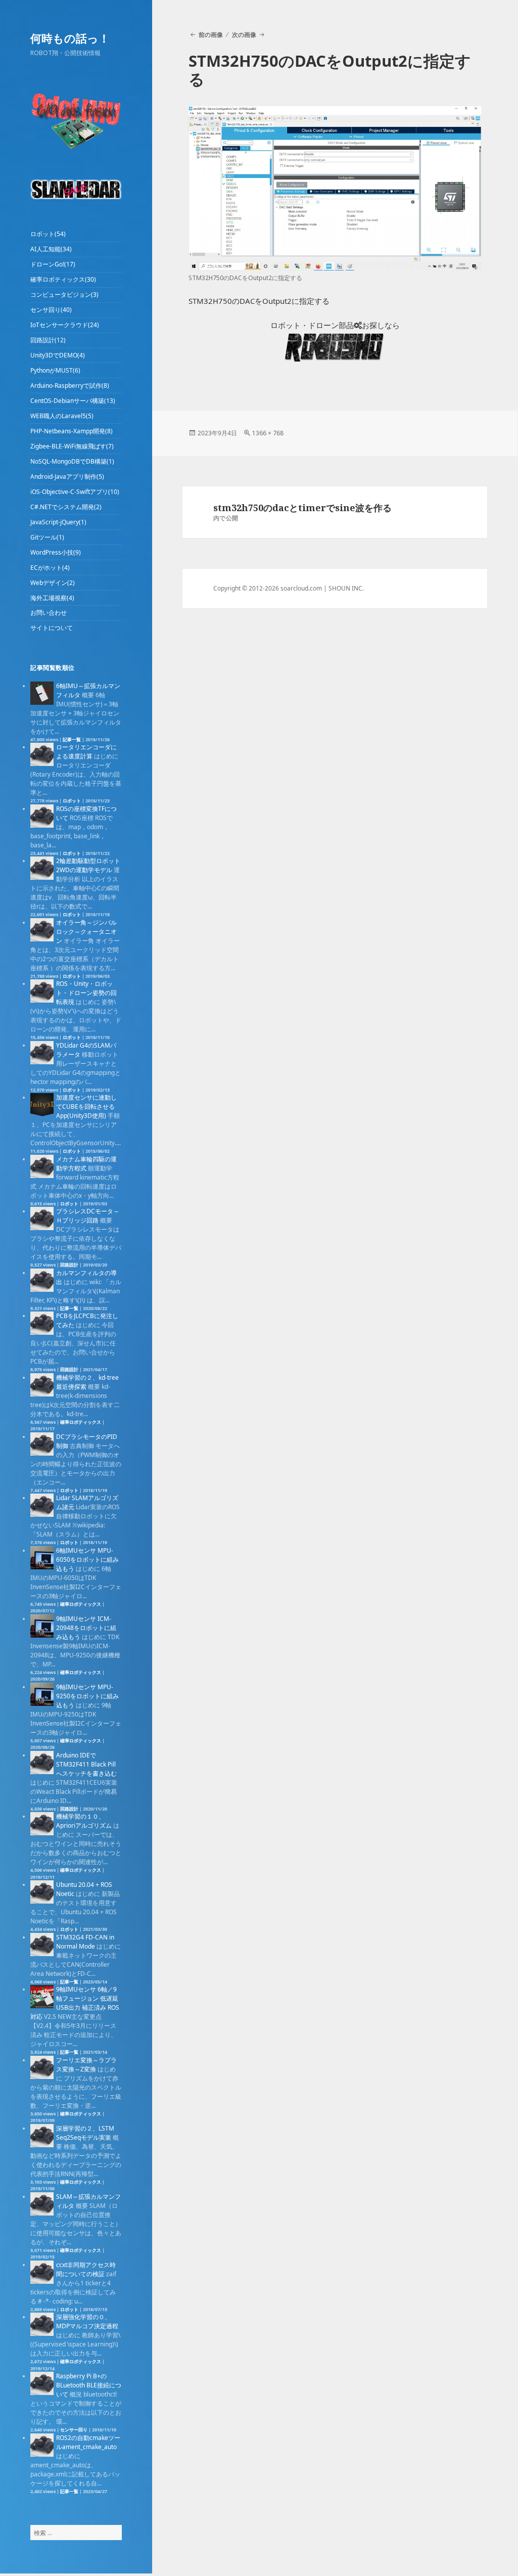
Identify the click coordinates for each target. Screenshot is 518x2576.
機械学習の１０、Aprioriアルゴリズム (84, 1821)
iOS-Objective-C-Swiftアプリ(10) (75, 492)
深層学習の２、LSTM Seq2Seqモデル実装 (85, 2133)
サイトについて (52, 628)
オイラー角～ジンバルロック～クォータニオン (86, 932)
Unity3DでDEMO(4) (58, 355)
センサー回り (74, 2430)
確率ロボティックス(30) (63, 279)
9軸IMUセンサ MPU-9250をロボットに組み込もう (87, 1696)
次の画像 (244, 35)
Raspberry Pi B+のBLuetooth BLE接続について (89, 2385)
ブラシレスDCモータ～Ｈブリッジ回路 (88, 1216)
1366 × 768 (268, 433)
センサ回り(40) (51, 310)
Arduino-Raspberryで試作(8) (70, 386)
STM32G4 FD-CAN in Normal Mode (85, 1942)
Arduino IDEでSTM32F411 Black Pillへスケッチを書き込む (86, 1764)
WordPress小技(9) (56, 552)
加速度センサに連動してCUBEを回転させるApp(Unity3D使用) (86, 1106)
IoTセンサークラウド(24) (65, 325)
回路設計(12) (48, 340)
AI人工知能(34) (51, 249)
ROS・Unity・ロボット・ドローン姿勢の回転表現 (86, 993)
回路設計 (69, 1265)
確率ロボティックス (81, 1422)
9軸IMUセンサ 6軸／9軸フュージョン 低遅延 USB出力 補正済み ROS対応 (75, 2003)
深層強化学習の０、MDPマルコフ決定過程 (87, 2321)
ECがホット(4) (50, 568)
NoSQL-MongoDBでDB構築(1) (72, 461)
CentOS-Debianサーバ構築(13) (73, 401)
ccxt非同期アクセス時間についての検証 (86, 2269)
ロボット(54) (48, 234)
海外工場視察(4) (52, 598)
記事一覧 (72, 739)
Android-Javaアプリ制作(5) (67, 477)
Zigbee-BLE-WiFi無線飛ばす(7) (72, 446)
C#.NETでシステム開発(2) (66, 507)
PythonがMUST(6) (55, 370)
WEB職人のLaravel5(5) (62, 416)
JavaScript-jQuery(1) (58, 522)
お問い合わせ (49, 613)
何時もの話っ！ (70, 38)
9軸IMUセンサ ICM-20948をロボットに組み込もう (86, 1628)
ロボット (72, 801)
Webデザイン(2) (53, 583)
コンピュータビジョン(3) (64, 295)
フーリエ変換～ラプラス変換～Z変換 (86, 2065)
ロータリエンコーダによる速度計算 (86, 752)
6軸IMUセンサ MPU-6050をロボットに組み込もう (87, 1560)
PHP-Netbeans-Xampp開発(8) (72, 431)
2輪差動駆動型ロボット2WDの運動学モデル (88, 865)
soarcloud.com (301, 588)
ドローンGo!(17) (53, 264)
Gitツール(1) (47, 537)
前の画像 (210, 35)
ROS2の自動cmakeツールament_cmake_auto (88, 2442)
